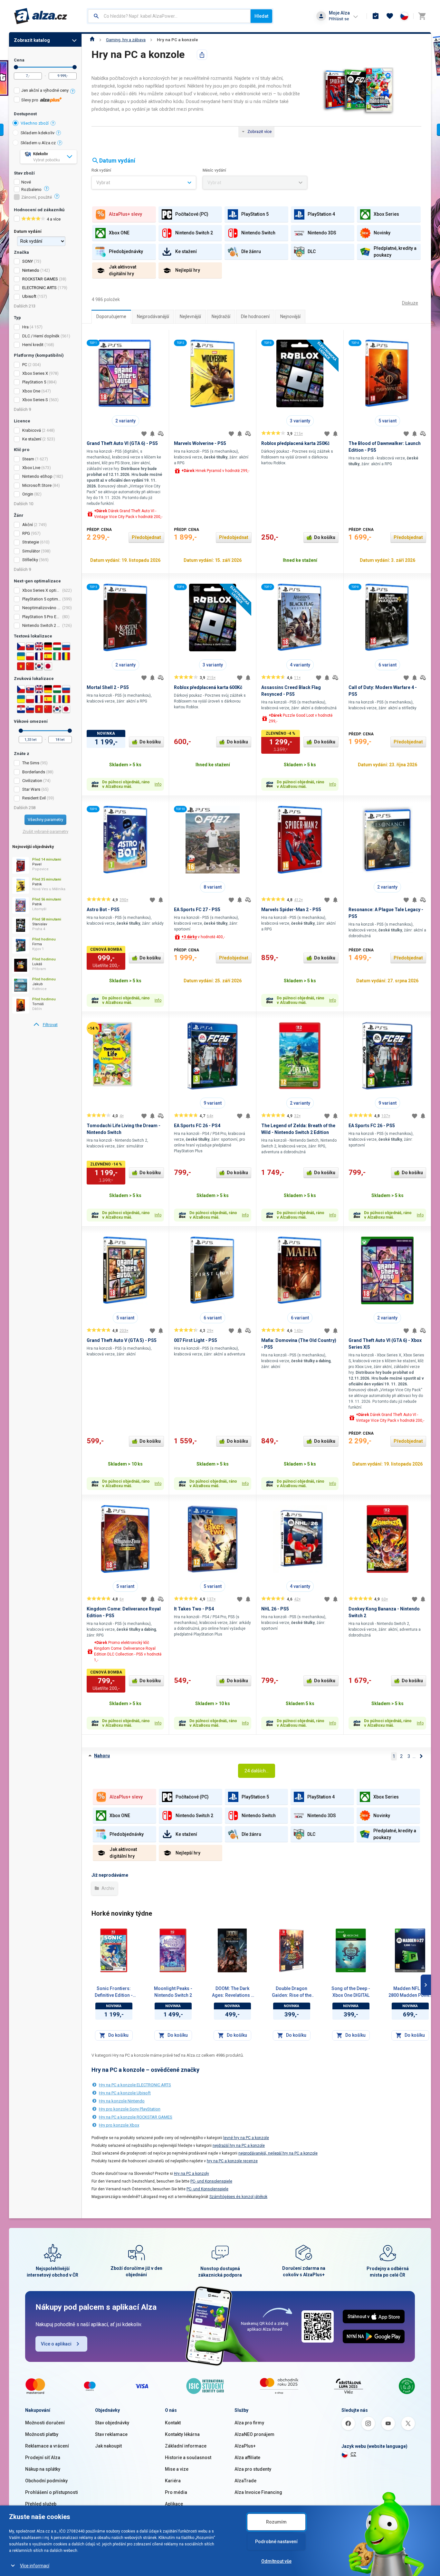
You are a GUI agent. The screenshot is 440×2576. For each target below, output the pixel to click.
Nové (26, 182)
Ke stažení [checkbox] (32, 439)
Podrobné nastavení (276, 2542)
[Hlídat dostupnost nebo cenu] (152, 434)
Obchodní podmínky (46, 2481)
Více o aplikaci (56, 2344)
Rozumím (276, 2522)
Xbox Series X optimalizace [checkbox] (42, 590)
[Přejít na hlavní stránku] (41, 16)
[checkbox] (45, 91)
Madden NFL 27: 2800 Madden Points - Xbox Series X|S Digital (410, 1992)
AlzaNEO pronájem (254, 2434)
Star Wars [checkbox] (31, 789)
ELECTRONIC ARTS (39, 288)
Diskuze (410, 303)
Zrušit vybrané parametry (45, 831)
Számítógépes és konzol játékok (238, 2197)
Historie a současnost (188, 2458)
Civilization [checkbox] (32, 781)
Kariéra (173, 2481)
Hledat (261, 16)
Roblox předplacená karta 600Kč (208, 687)
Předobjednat (146, 537)
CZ (353, 2454)
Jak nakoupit (108, 2446)
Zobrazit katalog (32, 40)
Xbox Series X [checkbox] (35, 373)
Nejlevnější (190, 316)
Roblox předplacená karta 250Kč (295, 443)
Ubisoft (29, 296)
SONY (28, 261)
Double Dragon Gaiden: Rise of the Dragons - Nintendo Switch (292, 1992)
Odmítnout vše (276, 2561)
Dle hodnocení (255, 316)
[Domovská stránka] (92, 40)
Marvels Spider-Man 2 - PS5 (291, 910)
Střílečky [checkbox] (30, 560)
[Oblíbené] (390, 16)
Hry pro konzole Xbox (119, 2125)
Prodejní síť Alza (43, 2458)
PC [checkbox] (25, 365)
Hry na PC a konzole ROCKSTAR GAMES (136, 2117)
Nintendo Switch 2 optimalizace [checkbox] (42, 625)
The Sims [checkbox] (31, 763)
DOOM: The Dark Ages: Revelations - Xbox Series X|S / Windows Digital (232, 1992)
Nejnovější (290, 316)
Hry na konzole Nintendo (122, 2101)
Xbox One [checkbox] (31, 391)
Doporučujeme (111, 316)
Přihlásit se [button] (339, 19)
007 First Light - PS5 (196, 1340)
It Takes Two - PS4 (194, 1609)
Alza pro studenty (253, 2469)
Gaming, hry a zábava (126, 40)
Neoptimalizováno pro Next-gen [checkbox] (42, 608)
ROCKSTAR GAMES (40, 279)
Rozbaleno (31, 190)
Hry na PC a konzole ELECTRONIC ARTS (135, 2085)
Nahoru (102, 1756)
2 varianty (125, 421)
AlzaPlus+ (245, 2446)
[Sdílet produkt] (202, 55)
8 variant (213, 887)
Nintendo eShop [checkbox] (37, 476)
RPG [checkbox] (26, 533)
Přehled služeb (41, 2504)
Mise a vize (177, 2469)
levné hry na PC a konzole (246, 2138)
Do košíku (325, 537)
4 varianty (300, 665)
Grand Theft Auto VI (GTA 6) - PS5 (122, 443)
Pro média (176, 2492)
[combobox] (169, 16)
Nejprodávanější (153, 316)
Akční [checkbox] (28, 525)
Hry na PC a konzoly (191, 2174)
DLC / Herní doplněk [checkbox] (41, 336)
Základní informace (186, 2446)
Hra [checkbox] (25, 327)
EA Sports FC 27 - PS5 (197, 910)
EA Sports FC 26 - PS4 (197, 1126)
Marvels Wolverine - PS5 (200, 443)
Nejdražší (221, 316)
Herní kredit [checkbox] (33, 345)
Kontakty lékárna (182, 2434)
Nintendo (31, 270)
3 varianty (300, 421)
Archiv (107, 1888)
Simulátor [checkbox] (31, 551)
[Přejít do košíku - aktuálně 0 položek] (422, 16)
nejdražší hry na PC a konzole (239, 2146)
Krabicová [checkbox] (32, 430)
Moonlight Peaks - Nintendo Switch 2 (173, 1992)
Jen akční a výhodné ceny (45, 90)
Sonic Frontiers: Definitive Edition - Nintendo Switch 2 (114, 1992)
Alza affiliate (247, 2458)
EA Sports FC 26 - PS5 (372, 1126)
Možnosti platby (42, 2434)
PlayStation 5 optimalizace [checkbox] (42, 599)
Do (75, 67)
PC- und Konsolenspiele (211, 2181)
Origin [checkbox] (28, 494)
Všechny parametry (45, 820)
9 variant (213, 1103)
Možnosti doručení (45, 2423)
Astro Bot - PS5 (103, 910)
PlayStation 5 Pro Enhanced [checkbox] (42, 617)
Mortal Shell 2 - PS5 (108, 687)
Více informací (35, 2566)
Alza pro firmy (249, 2423)
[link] (45, 1025)
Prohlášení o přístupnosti (52, 2492)
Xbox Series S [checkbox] (35, 400)
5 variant (387, 421)
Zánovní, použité (37, 197)
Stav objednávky (112, 2423)
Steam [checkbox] (28, 459)
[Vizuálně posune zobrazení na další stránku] (426, 1985)
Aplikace (174, 2504)
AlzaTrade (245, 2481)
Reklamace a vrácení (47, 2446)
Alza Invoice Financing (258, 2492)
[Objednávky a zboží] (376, 16)
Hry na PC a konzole (177, 40)
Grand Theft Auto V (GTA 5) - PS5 (122, 1340)
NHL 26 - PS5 (275, 1609)
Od (16, 67)
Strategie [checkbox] (31, 542)
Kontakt (173, 2423)
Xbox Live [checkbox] (31, 468)
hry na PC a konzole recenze (232, 2161)
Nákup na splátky (43, 2469)
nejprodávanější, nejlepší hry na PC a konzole (278, 2153)
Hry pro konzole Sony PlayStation (130, 2109)
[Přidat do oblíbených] (144, 434)
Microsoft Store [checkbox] (37, 485)
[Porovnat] (161, 434)
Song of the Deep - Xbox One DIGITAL (351, 1992)
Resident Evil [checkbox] (34, 798)
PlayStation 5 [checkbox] (34, 382)
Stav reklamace (111, 2434)
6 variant (387, 665)
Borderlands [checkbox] (34, 772)
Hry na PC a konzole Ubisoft (125, 2093)
